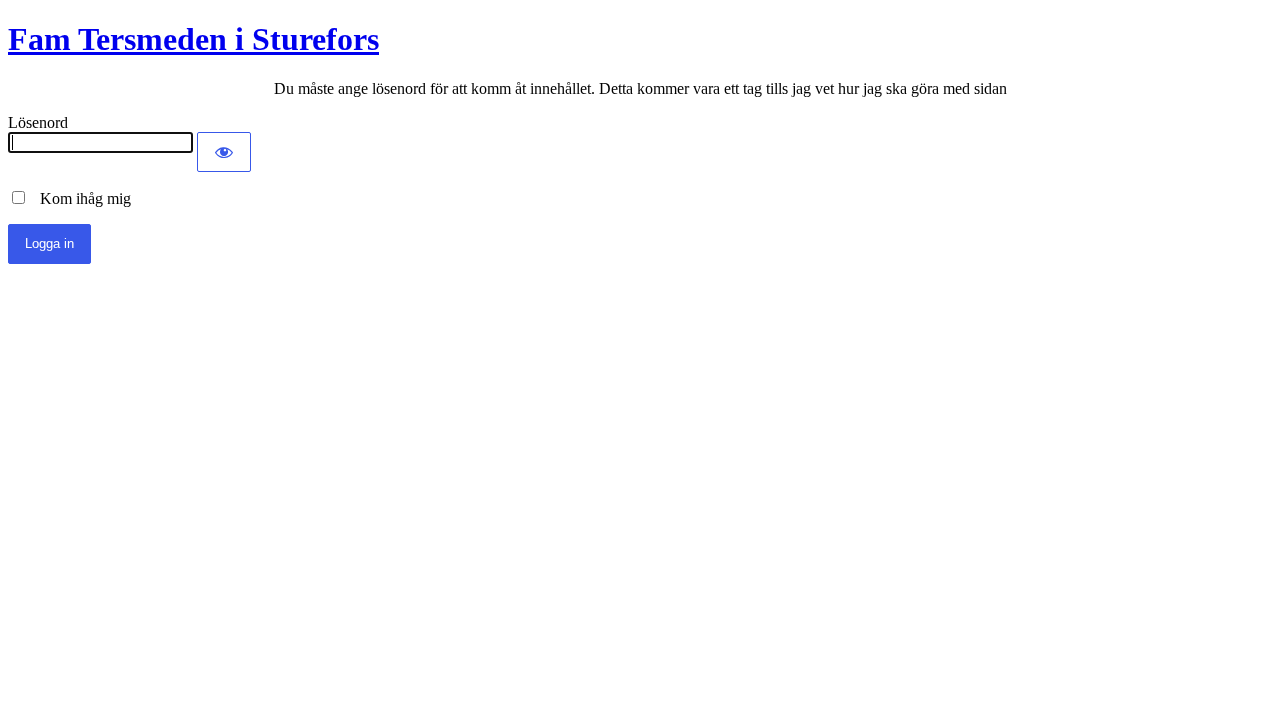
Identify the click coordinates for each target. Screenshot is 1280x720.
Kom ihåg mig (79, 198)
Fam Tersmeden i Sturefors (193, 39)
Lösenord (38, 122)
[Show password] (224, 152)
